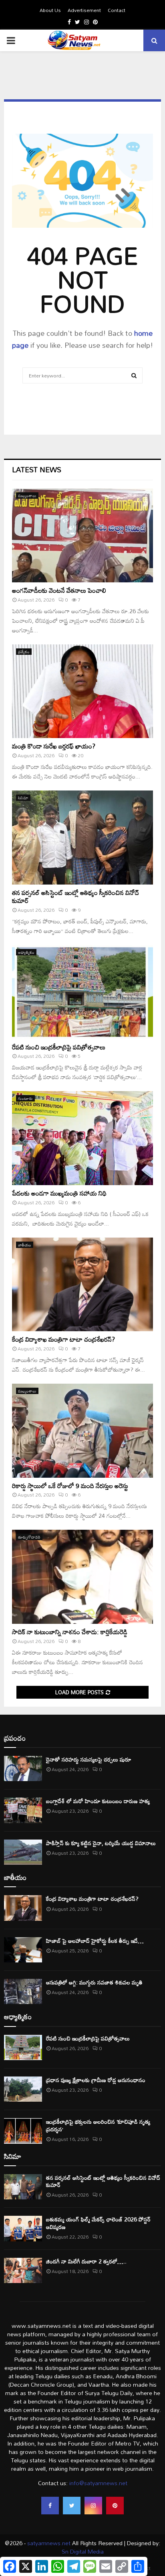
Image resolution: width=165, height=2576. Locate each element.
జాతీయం (25, 1245)
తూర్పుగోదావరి (29, 1537)
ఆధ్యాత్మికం (26, 952)
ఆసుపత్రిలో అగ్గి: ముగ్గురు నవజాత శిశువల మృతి (94, 1982)
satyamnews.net (49, 2543)
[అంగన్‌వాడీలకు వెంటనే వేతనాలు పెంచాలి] (82, 535)
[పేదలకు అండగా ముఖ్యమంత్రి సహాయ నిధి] (82, 1138)
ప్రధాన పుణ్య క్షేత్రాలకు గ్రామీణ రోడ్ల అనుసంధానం (96, 2080)
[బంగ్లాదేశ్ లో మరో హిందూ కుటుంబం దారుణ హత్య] (23, 1810)
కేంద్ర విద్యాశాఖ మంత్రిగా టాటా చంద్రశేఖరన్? (63, 1339)
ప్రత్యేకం (24, 652)
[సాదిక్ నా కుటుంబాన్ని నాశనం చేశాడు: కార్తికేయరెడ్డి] (82, 1577)
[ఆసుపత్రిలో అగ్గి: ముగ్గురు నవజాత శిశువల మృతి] (23, 1991)
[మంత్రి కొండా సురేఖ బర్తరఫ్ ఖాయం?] (82, 691)
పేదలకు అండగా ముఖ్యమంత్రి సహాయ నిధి (59, 1193)
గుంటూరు (25, 1098)
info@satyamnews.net (98, 2483)
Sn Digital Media (83, 2551)
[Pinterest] (115, 2506)
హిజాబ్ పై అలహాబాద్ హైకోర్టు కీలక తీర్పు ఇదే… (95, 1941)
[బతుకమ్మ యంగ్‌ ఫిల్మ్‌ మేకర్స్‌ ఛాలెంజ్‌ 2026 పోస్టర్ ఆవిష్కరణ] (23, 2228)
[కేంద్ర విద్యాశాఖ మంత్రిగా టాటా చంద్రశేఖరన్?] (82, 1285)
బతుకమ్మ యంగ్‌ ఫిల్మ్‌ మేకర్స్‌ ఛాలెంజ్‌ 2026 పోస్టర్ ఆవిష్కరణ (98, 2223)
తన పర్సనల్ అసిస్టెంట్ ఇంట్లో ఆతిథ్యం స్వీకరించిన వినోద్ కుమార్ (76, 897)
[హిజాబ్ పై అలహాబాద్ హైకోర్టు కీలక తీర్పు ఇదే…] (23, 1950)
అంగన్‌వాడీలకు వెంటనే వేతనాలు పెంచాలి (59, 590)
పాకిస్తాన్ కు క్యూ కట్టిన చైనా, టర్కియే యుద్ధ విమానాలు (101, 1843)
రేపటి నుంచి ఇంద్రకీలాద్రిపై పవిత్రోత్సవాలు (59, 1047)
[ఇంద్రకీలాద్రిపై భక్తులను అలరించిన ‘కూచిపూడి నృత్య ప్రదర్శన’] (23, 2131)
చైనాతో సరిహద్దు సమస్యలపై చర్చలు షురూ (89, 1759)
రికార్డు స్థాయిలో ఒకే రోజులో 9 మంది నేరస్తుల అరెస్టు (70, 1486)
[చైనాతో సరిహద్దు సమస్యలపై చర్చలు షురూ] (23, 1768)
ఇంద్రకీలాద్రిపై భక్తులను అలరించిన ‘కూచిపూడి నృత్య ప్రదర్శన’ (98, 2125)
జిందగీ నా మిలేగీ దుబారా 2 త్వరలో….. (86, 2261)
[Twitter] (72, 2506)
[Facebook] (50, 2506)
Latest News (37, 469)
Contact (117, 10)
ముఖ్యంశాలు (27, 496)
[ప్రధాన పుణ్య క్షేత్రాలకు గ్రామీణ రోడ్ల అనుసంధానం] (23, 2089)
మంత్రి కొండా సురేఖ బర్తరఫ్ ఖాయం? (54, 746)
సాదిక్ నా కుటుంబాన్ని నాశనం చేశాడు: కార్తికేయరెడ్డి (70, 1632)
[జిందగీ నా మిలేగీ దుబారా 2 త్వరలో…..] (23, 2270)
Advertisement (84, 10)
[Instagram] (93, 2506)
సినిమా (23, 798)
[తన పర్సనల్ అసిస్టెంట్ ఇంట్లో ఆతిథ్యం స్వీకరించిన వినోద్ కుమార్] (82, 838)
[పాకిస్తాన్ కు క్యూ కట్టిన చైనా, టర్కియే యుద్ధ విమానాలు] (23, 1852)
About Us (50, 10)
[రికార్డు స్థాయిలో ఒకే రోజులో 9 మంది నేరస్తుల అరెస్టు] (82, 1431)
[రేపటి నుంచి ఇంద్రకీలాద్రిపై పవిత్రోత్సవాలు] (82, 992)
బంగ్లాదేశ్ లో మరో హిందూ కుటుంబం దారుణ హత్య (98, 1801)
